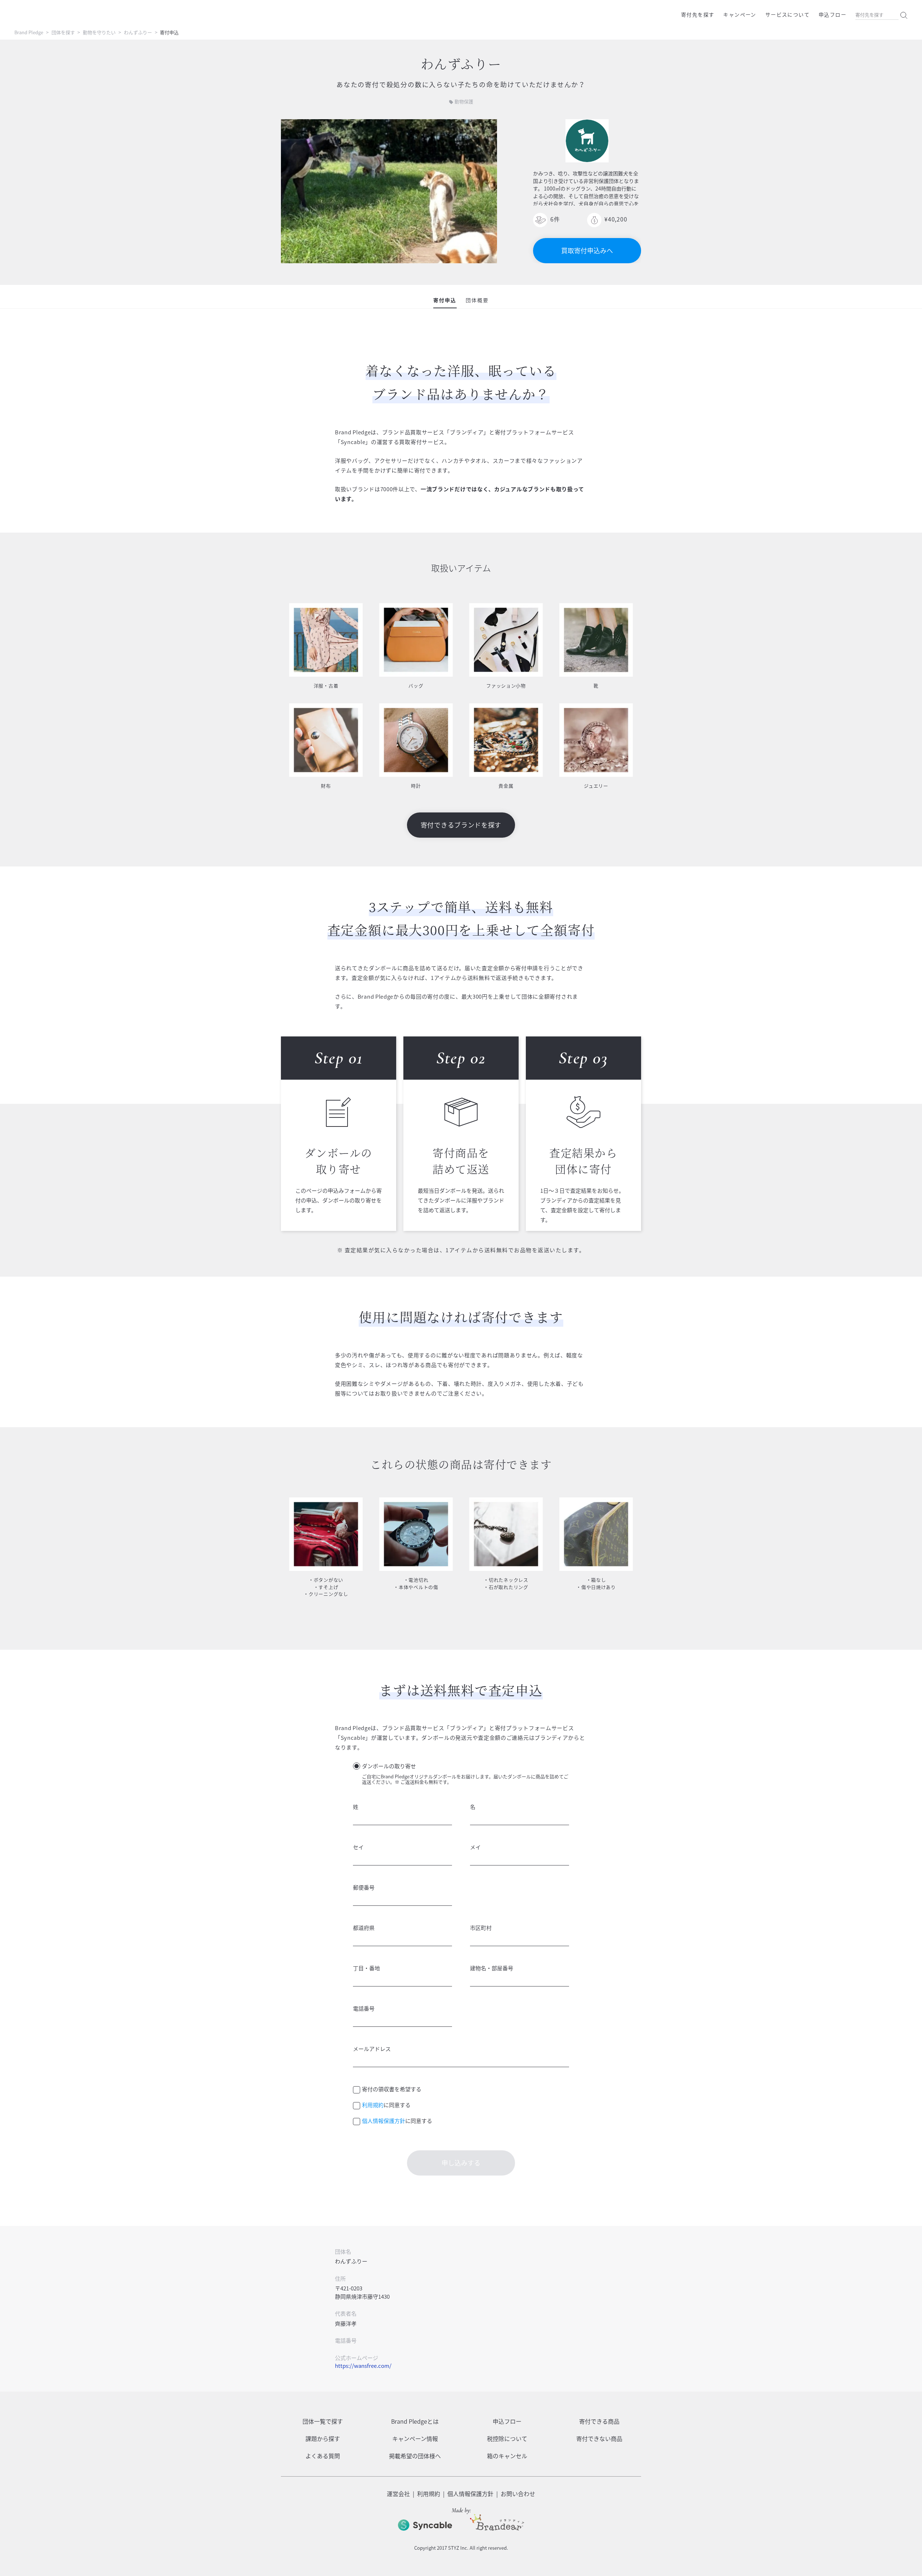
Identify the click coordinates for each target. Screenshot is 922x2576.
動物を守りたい (99, 32)
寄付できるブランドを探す (461, 825)
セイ (358, 1847)
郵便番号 (364, 1887)
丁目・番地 (366, 1968)
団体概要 (477, 300)
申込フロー (833, 14)
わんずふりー (138, 32)
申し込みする (461, 2163)
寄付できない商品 (599, 2438)
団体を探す (63, 32)
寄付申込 (445, 300)
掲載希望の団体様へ (415, 2456)
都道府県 (364, 1928)
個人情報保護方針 (384, 2121)
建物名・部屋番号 (492, 1968)
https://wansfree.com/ (363, 2366)
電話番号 (364, 2008)
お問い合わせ (518, 2494)
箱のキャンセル (507, 2456)
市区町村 (481, 1928)
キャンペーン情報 (415, 2438)
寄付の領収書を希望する (392, 2089)
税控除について (507, 2438)
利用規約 (373, 2105)
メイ (475, 1847)
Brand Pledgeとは (415, 2421)
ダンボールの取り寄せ (389, 1766)
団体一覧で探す (323, 2421)
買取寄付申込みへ (587, 250)
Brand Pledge (29, 32)
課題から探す (323, 2438)
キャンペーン (740, 14)
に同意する (386, 2105)
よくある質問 (323, 2456)
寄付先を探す (698, 14)
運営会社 (398, 2494)
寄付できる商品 (599, 2421)
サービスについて (787, 14)
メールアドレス (372, 2049)
